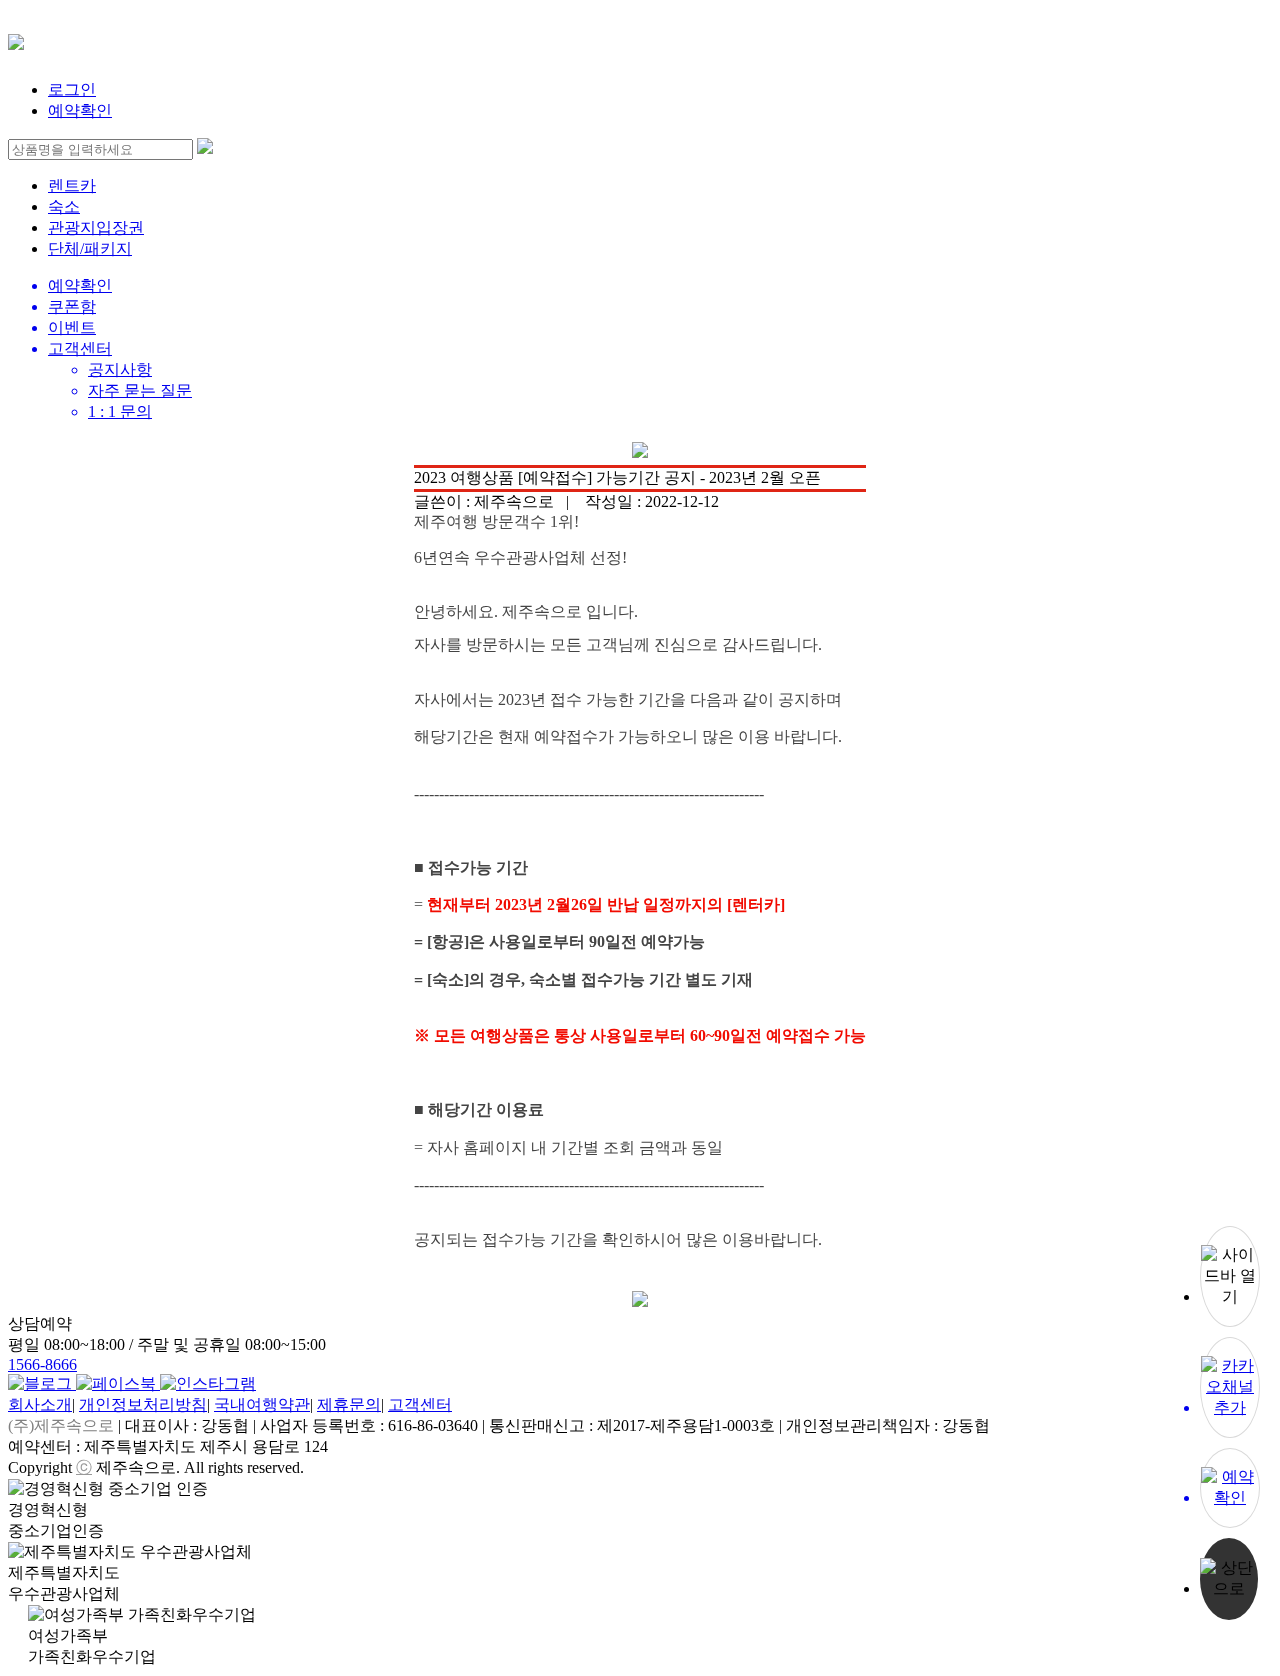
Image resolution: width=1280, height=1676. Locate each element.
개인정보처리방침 (143, 1404)
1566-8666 (42, 1364)
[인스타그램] (208, 1383)
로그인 (72, 89)
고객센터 (420, 1404)
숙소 (64, 206)
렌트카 (72, 185)
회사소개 (40, 1404)
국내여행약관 (262, 1404)
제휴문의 (349, 1404)
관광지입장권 (96, 227)
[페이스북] (118, 1383)
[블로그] (42, 1383)
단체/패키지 (90, 248)
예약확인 (80, 110)
